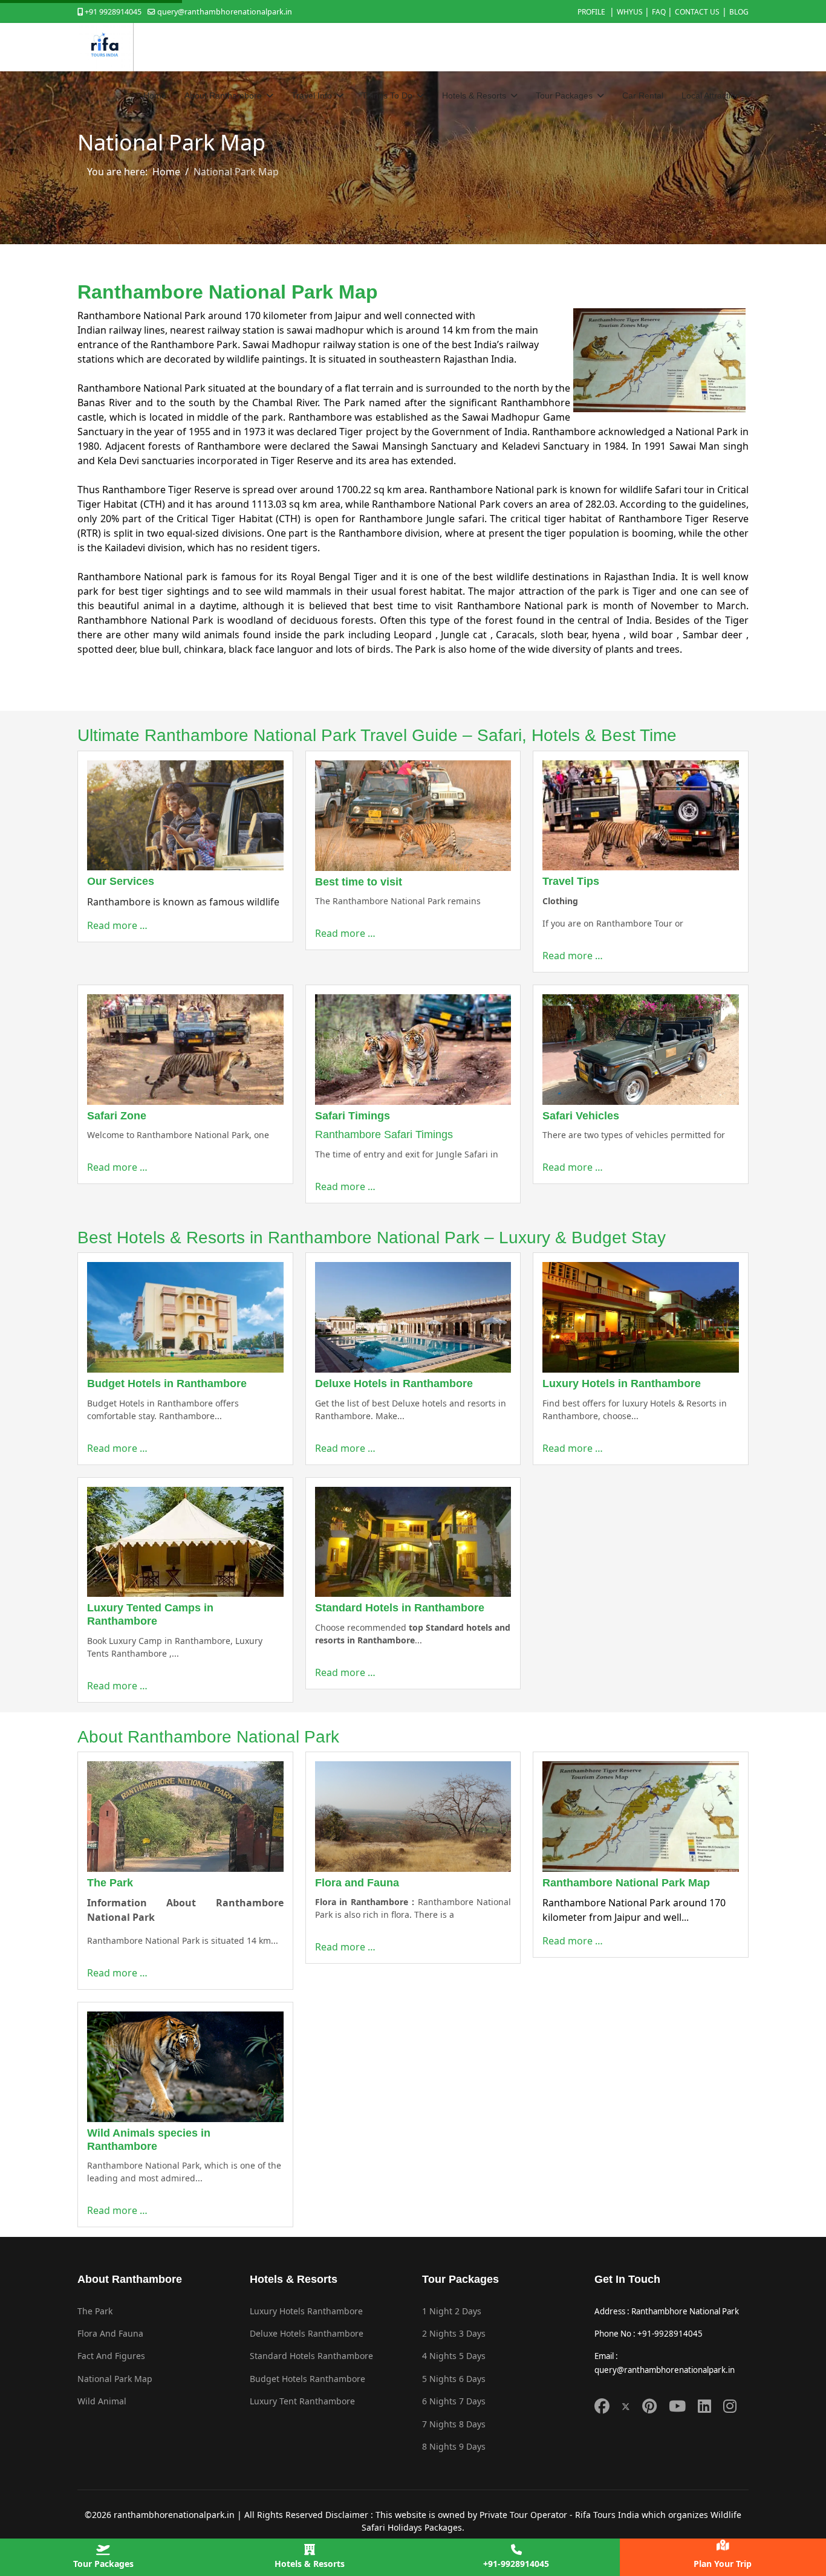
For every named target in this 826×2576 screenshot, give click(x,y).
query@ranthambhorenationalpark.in (225, 12)
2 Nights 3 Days (454, 2333)
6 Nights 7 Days (454, 2401)
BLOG (739, 12)
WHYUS (631, 12)
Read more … (117, 925)
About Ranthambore (223, 95)
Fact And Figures (111, 2356)
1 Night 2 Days (452, 2311)
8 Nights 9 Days (454, 2446)
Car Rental (643, 95)
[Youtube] (677, 2406)
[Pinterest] (649, 2406)
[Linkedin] (704, 2406)
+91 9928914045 (113, 12)
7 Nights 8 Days (454, 2424)
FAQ (660, 12)
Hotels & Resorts (310, 2564)
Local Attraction (711, 95)
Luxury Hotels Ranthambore (306, 2311)
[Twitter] (626, 2406)
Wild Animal (102, 2401)
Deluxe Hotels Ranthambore (307, 2333)
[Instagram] (730, 2406)
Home (155, 95)
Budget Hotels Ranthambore (307, 2379)
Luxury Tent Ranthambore (302, 2401)
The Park (95, 2311)
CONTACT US (697, 12)
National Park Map (115, 2379)
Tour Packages (103, 2564)
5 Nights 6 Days (454, 2379)
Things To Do (387, 95)
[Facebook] (602, 2406)
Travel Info (312, 95)
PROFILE (592, 12)
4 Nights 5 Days (454, 2356)
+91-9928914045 (516, 2564)
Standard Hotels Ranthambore (311, 2356)
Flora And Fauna (110, 2333)
